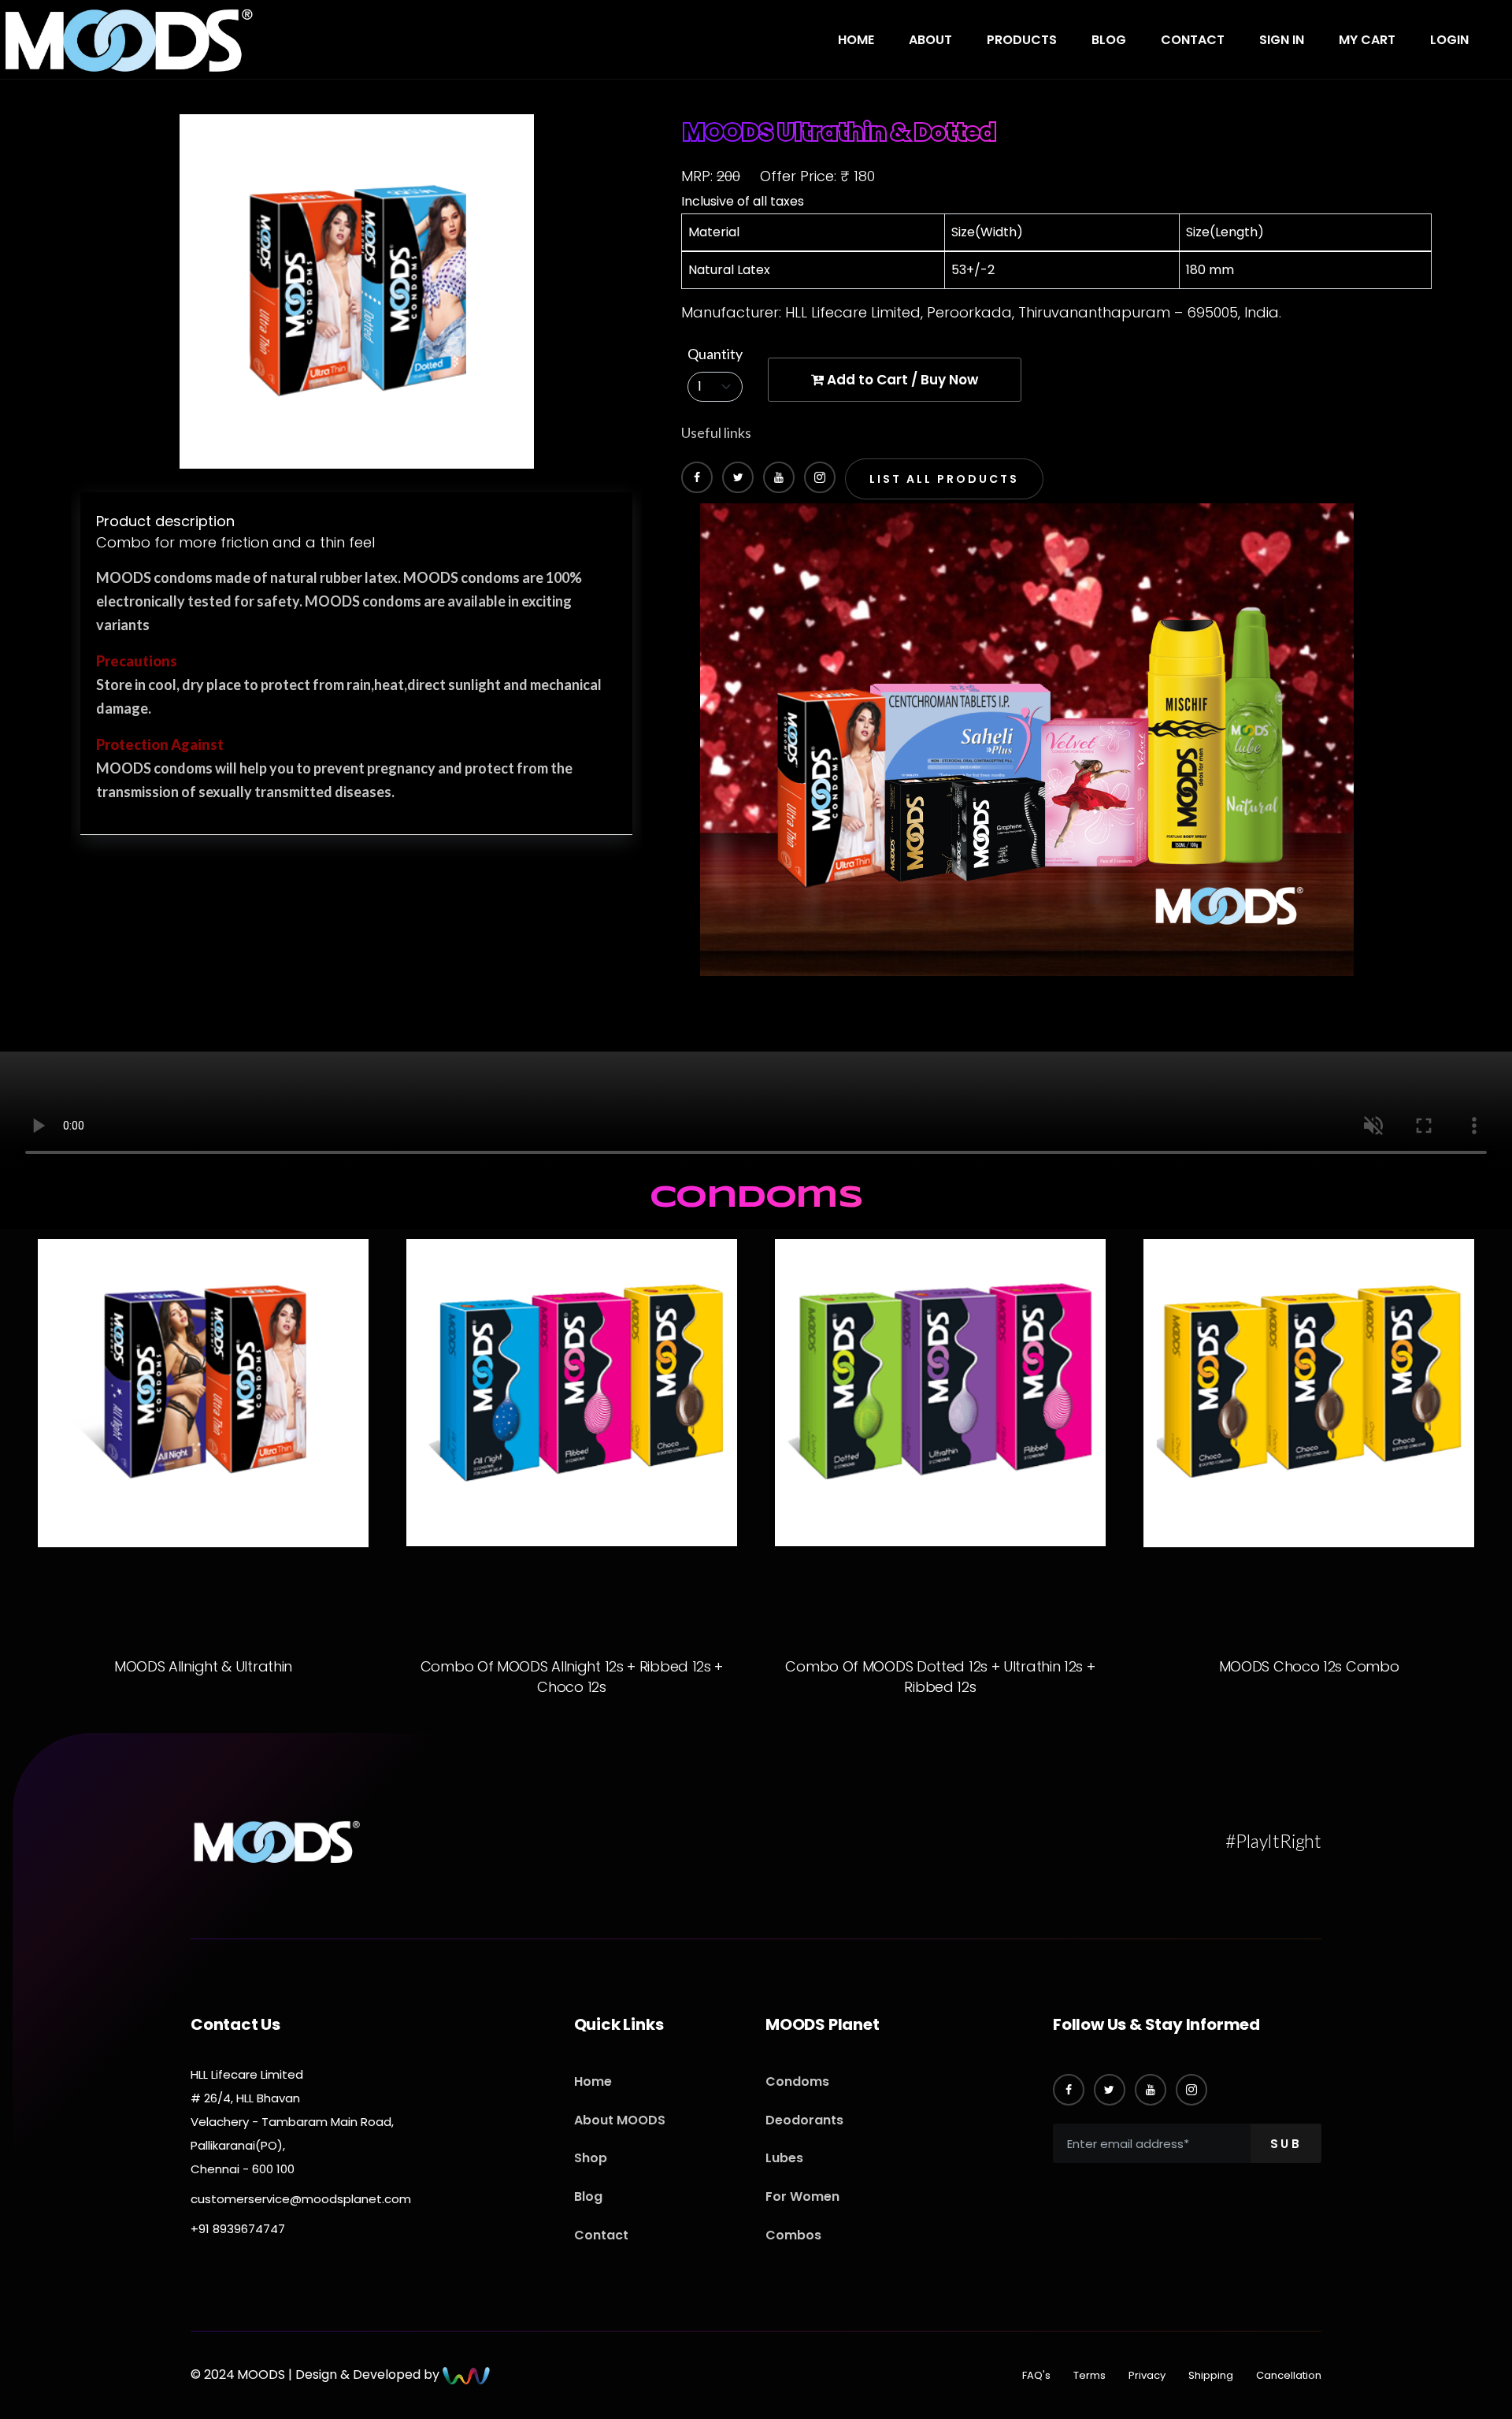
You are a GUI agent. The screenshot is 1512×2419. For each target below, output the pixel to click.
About (930, 40)
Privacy (1147, 2375)
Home (856, 40)
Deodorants (804, 2120)
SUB (1286, 2144)
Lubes (784, 2158)
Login (1449, 40)
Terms (1090, 2375)
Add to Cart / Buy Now (901, 380)
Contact (1193, 40)
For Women (802, 2196)
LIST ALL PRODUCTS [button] (944, 479)
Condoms (797, 2081)
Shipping (1211, 2375)
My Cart (1367, 40)
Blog (1109, 40)
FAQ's (1036, 2375)
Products (1022, 40)
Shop (591, 2158)
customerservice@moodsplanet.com (301, 2199)
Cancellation (1289, 2375)
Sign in (1282, 40)
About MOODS (620, 2120)
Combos (793, 2235)
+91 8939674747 (238, 2229)
